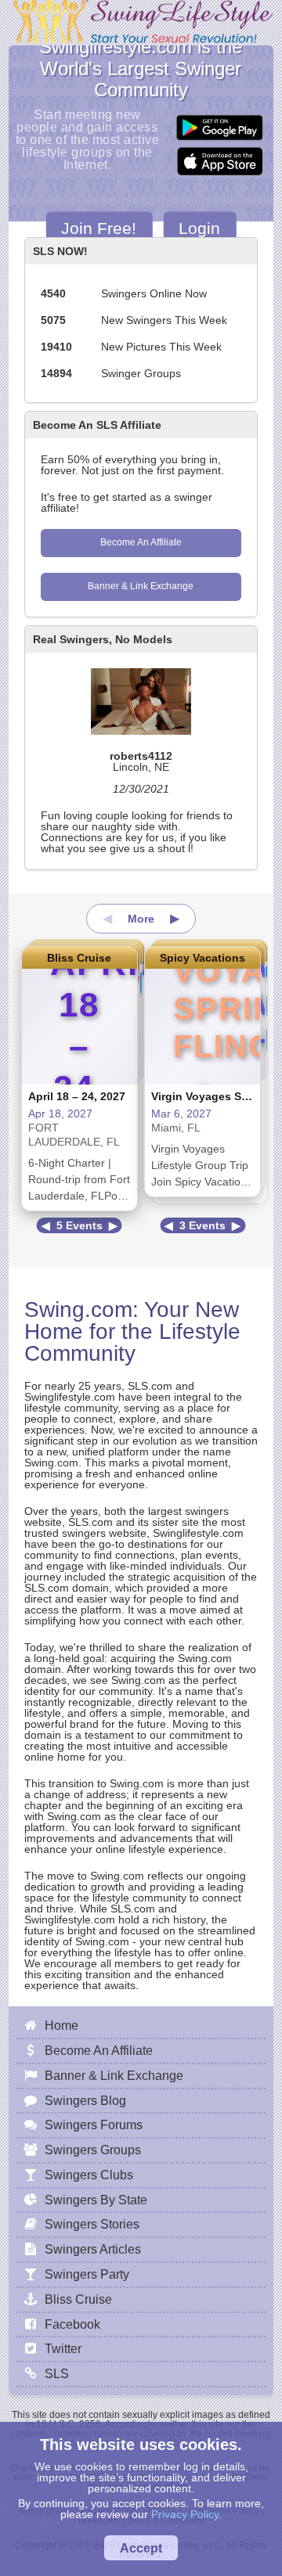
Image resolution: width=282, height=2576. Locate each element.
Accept (141, 2548)
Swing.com (78, 1310)
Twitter (63, 2348)
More (141, 919)
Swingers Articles (93, 2249)
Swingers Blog (85, 2100)
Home (61, 2025)
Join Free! (99, 227)
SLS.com (150, 1386)
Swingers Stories (92, 2224)
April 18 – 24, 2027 (77, 1096)
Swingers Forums (94, 2124)
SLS (57, 2373)
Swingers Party (87, 2274)
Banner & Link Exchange (141, 586)
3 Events (202, 1225)
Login (199, 227)
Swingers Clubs (89, 2175)
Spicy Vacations (202, 958)
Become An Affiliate (141, 542)
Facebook (72, 2324)
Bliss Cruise (79, 958)
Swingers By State (96, 2200)
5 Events (80, 1225)
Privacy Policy (185, 2514)
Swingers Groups (93, 2150)
